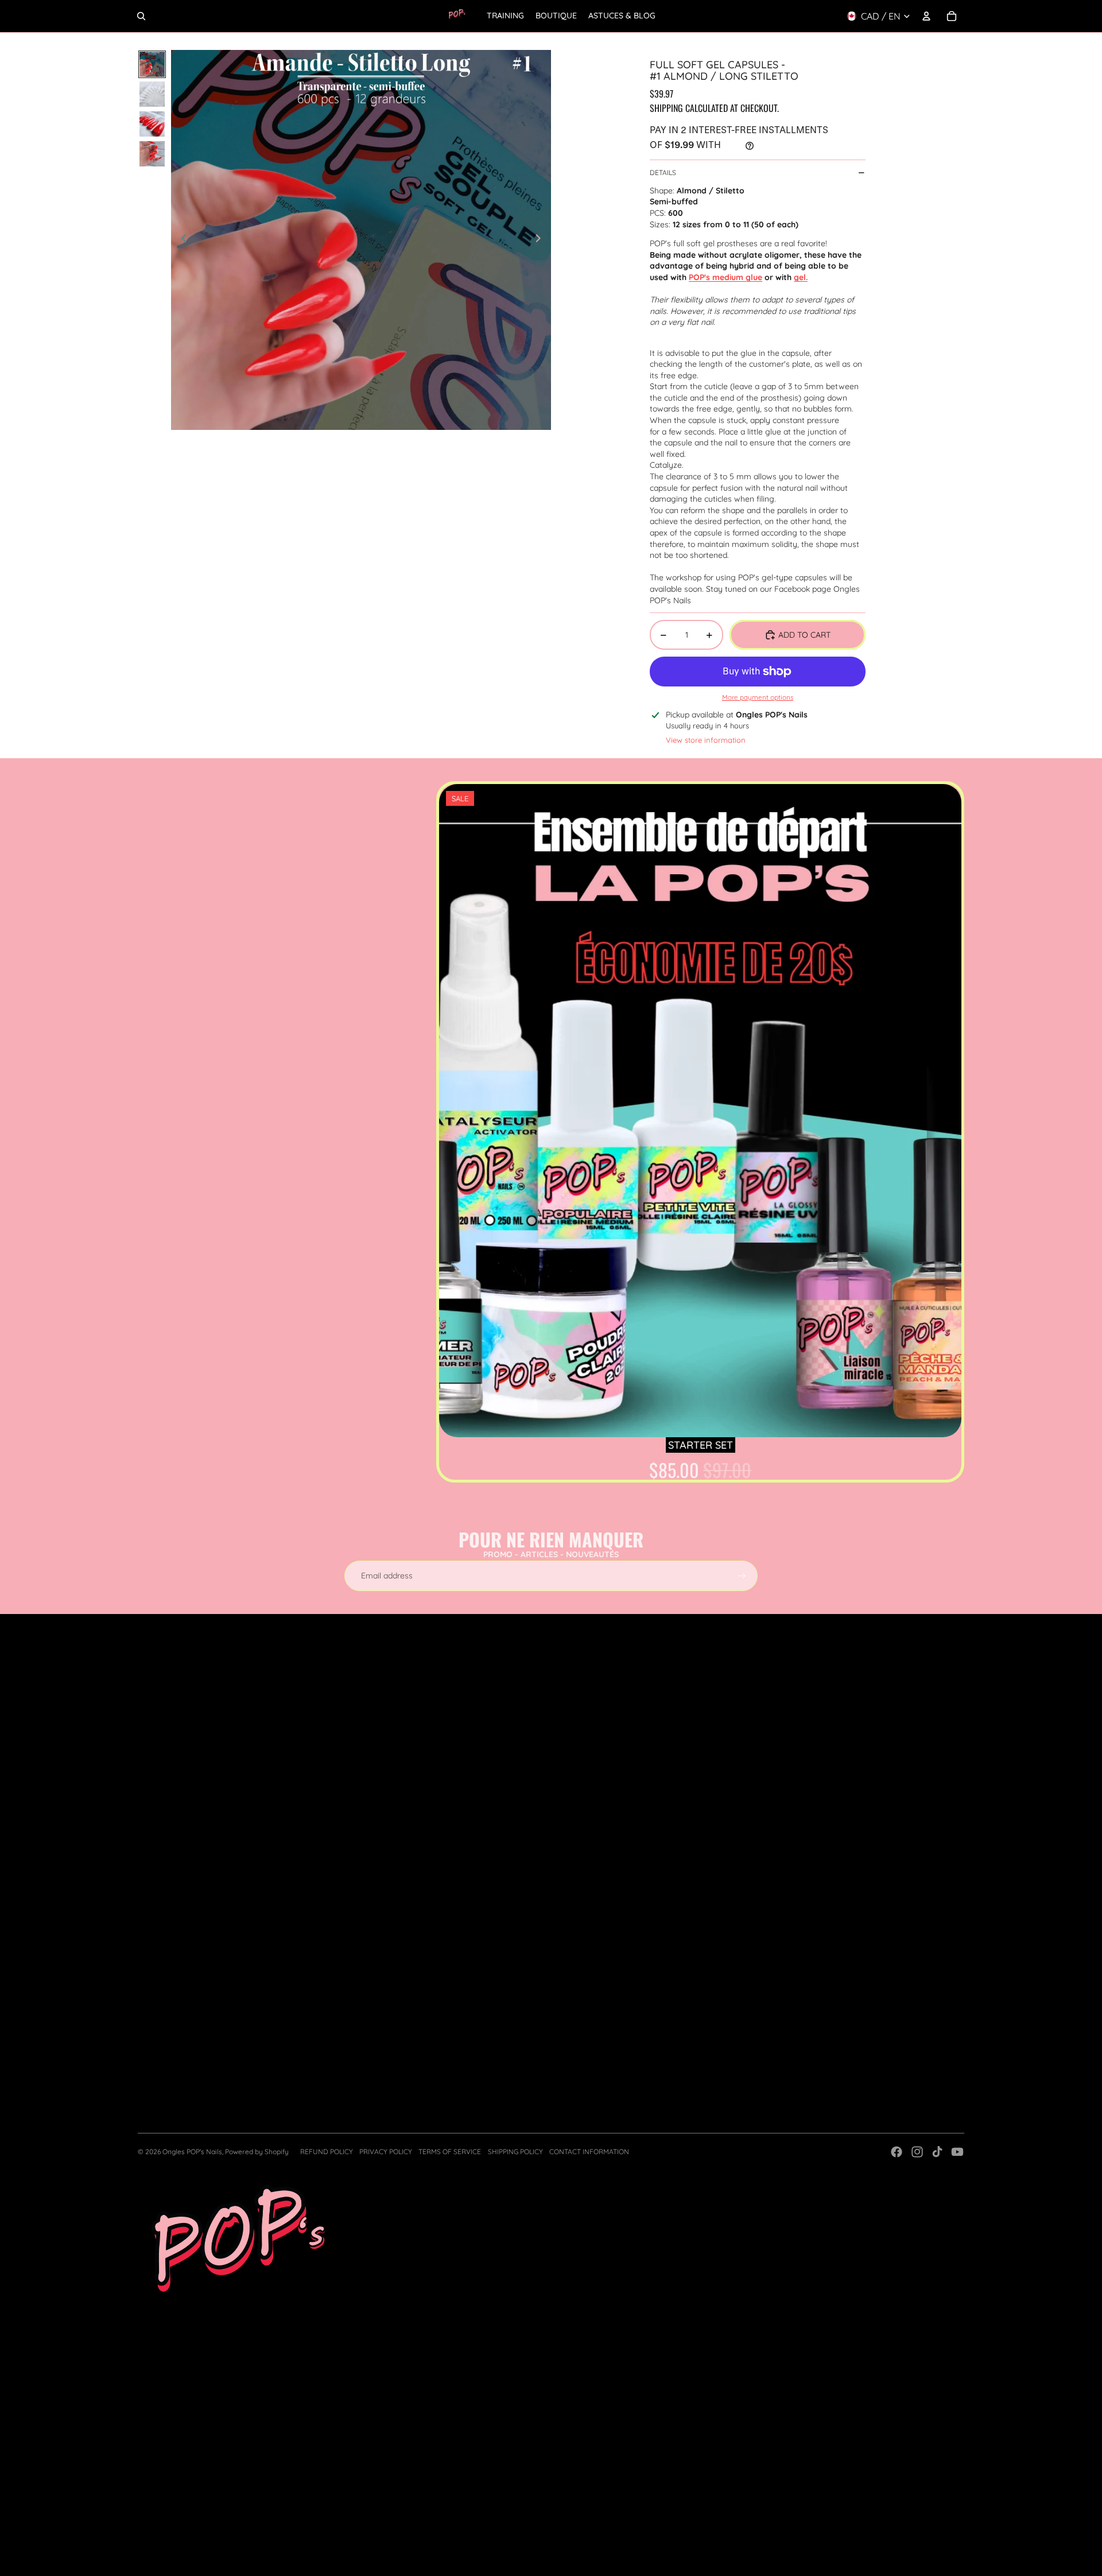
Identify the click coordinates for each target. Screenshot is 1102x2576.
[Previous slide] (181, 240)
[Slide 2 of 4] (152, 94)
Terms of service (450, 2152)
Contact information (589, 2152)
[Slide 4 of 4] (152, 154)
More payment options (758, 697)
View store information (706, 740)
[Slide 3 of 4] (152, 124)
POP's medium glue (725, 277)
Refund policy (327, 2152)
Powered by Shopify (257, 2152)
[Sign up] (742, 1576)
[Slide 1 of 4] (152, 64)
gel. (801, 277)
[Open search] (141, 16)
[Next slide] (542, 240)
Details (663, 172)
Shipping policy (515, 2152)
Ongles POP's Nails (192, 2152)
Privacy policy (386, 2152)
